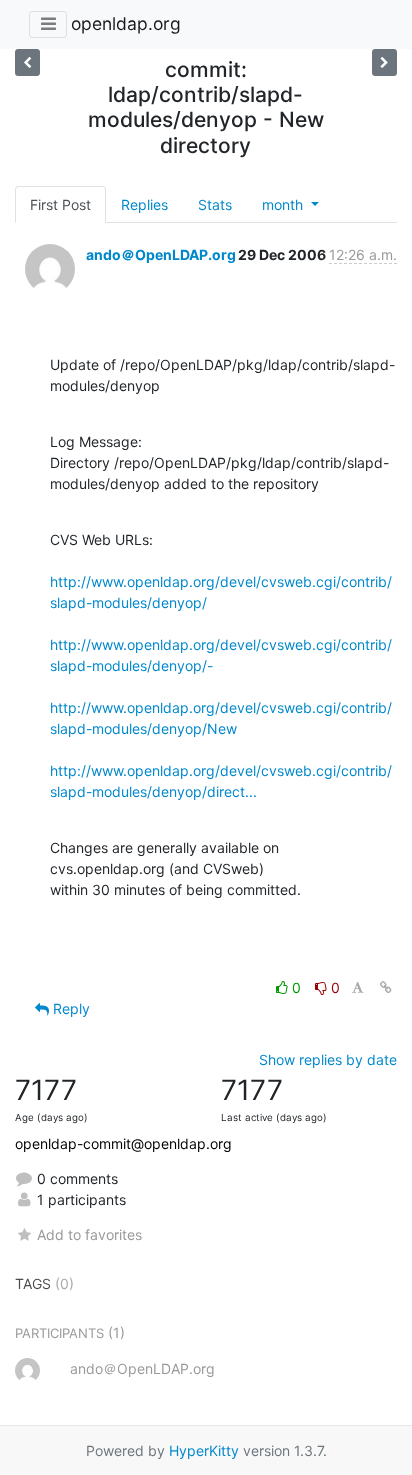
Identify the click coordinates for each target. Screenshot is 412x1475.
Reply (69, 1008)
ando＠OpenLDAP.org (161, 254)
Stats (215, 204)
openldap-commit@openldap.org (123, 1143)
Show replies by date (328, 1059)
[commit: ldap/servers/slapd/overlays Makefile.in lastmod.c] (384, 62)
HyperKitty (204, 1450)
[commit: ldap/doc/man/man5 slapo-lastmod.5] (27, 62)
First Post (60, 204)
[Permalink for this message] (386, 987)
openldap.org (126, 23)
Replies (144, 204)
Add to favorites (89, 1234)
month (284, 204)
